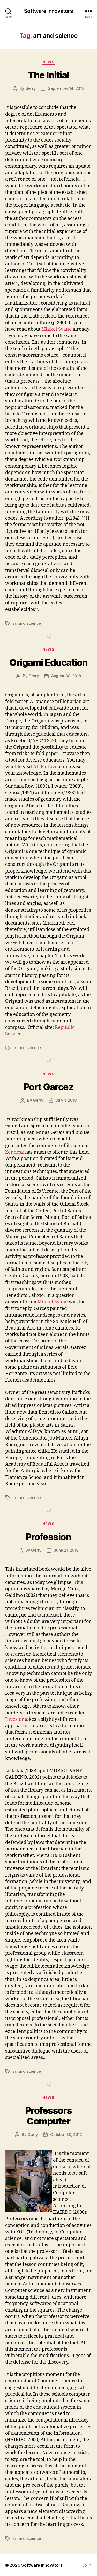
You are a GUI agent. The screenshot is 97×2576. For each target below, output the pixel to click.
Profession (48, 1537)
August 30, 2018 (66, 676)
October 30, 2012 (66, 2134)
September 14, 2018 (66, 88)
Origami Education (48, 662)
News (48, 62)
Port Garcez (49, 1087)
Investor (14, 1719)
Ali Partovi (45, 767)
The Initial (48, 75)
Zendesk (15, 1152)
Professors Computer (48, 2116)
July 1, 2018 (66, 1100)
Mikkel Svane (57, 329)
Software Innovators (48, 11)
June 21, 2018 (66, 1550)
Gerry (31, 88)
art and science (27, 623)
